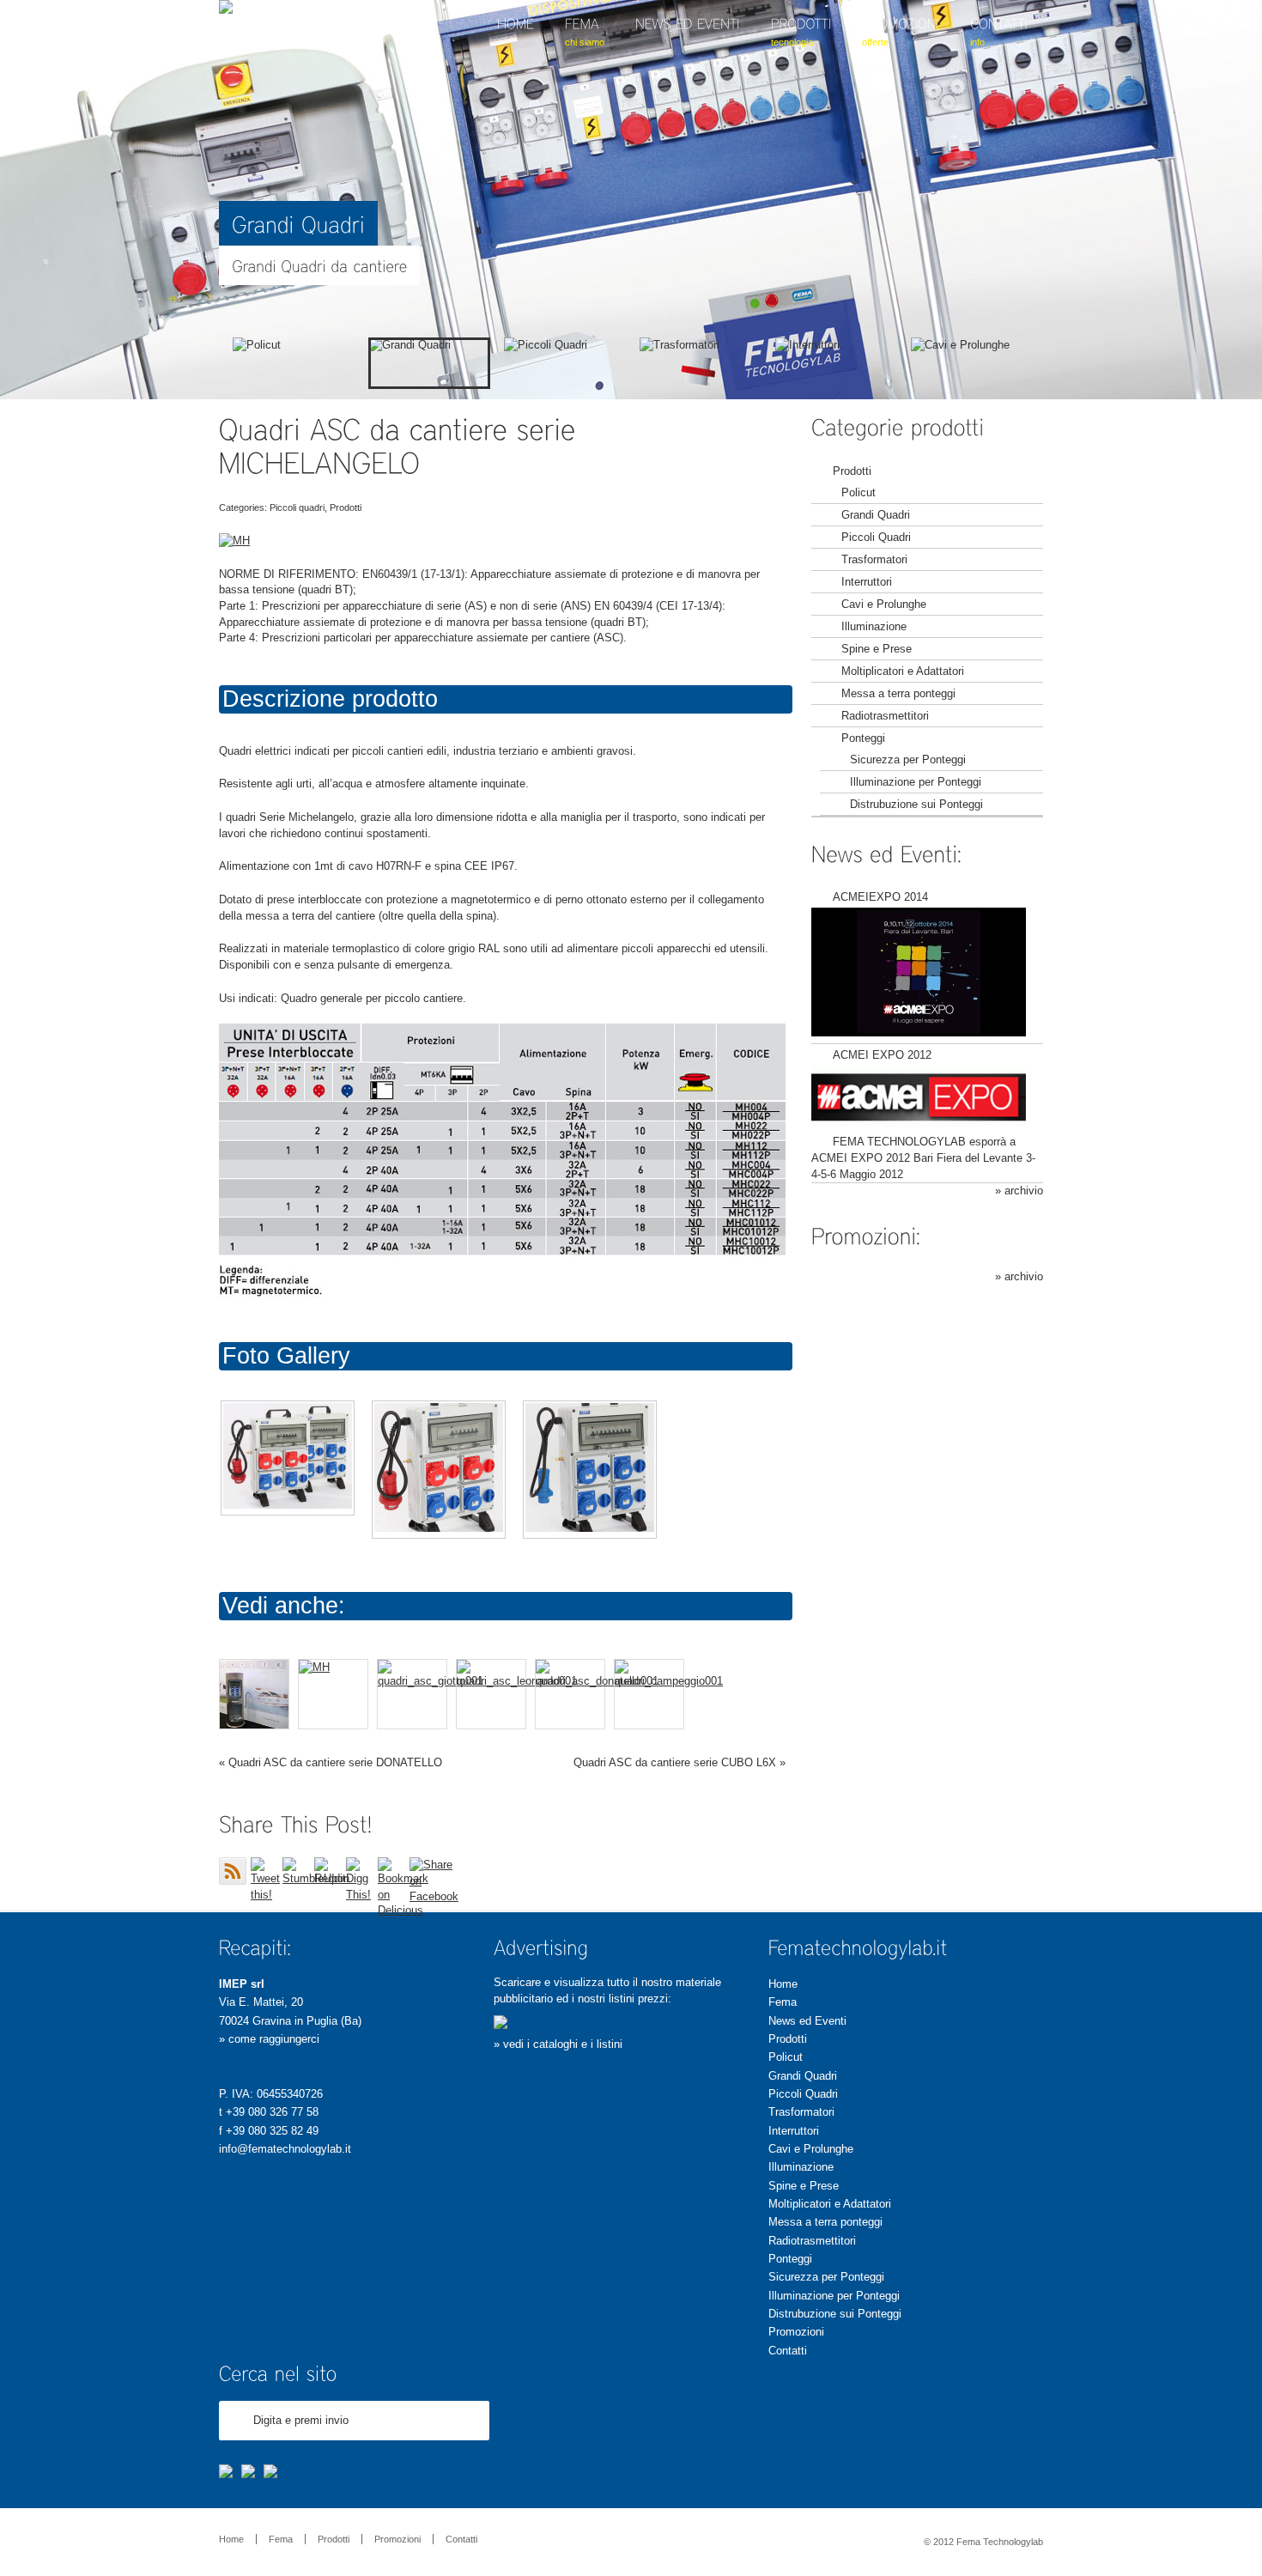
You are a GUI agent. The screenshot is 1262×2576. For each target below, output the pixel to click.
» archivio (1019, 1191)
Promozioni (796, 2332)
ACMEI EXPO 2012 (882, 1055)
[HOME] (516, 45)
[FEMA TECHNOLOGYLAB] (226, 9)
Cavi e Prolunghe (884, 604)
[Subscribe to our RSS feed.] (233, 1871)
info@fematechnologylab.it (285, 2149)
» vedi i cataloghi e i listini (558, 2044)
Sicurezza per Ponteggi (908, 759)
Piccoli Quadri (876, 537)
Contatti (788, 2351)
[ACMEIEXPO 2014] (919, 1033)
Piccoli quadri (297, 507)
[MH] (288, 1458)
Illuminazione (874, 626)
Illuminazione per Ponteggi (916, 782)
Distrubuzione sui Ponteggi (916, 804)
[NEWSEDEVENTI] (688, 45)
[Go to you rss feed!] (270, 2474)
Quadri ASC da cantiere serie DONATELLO (335, 1762)
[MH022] (439, 1470)
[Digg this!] (360, 1871)
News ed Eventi (807, 2021)
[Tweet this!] (264, 1871)
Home (783, 1984)
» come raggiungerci (269, 2039)
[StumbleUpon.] (296, 1871)
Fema (783, 2002)
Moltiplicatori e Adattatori (903, 671)
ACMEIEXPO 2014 (880, 897)
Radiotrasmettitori (885, 716)
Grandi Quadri (876, 515)
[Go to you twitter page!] (248, 2474)
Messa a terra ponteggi (898, 693)
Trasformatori (874, 559)
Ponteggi (863, 738)
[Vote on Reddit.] (328, 1871)
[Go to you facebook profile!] (226, 2474)
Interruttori (867, 582)
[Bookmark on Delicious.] (391, 1871)
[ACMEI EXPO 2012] (919, 1124)
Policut (859, 492)
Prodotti (852, 471)
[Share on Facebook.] (423, 1871)
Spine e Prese (877, 649)
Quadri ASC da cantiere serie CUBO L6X (675, 1762)
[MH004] (590, 1470)
